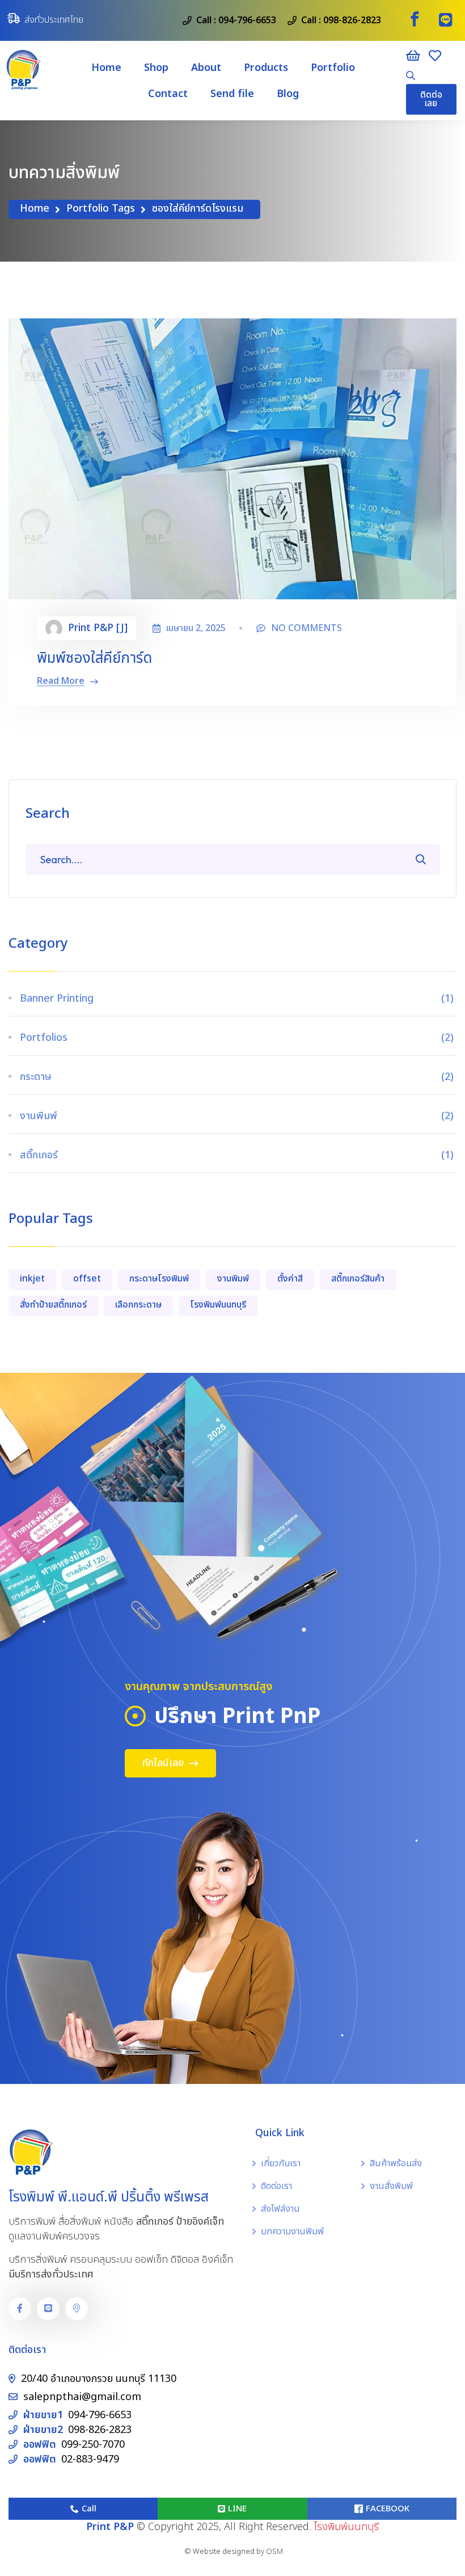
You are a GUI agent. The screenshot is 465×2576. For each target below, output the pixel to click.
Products (266, 68)
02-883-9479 (90, 2459)
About (206, 68)
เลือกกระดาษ (138, 1305)
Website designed (224, 2552)
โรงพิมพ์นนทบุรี (218, 1305)
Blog (288, 94)
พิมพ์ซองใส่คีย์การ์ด (94, 658)
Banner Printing (238, 999)
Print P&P (110, 2527)
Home (106, 68)
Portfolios (238, 1038)
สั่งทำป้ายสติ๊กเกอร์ (53, 1305)
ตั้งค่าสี (290, 1279)
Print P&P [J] (98, 628)
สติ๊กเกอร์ (238, 1155)
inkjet (32, 1279)
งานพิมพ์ (238, 1116)
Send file (232, 94)
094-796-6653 (247, 20)
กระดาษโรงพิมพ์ (159, 1279)
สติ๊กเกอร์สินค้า (358, 1279)
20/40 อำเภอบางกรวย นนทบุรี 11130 (99, 2379)
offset (87, 1279)
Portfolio (333, 68)
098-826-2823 (352, 20)
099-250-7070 (93, 2445)
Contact (168, 94)
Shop (156, 68)
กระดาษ (238, 1077)
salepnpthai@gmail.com (82, 2397)
